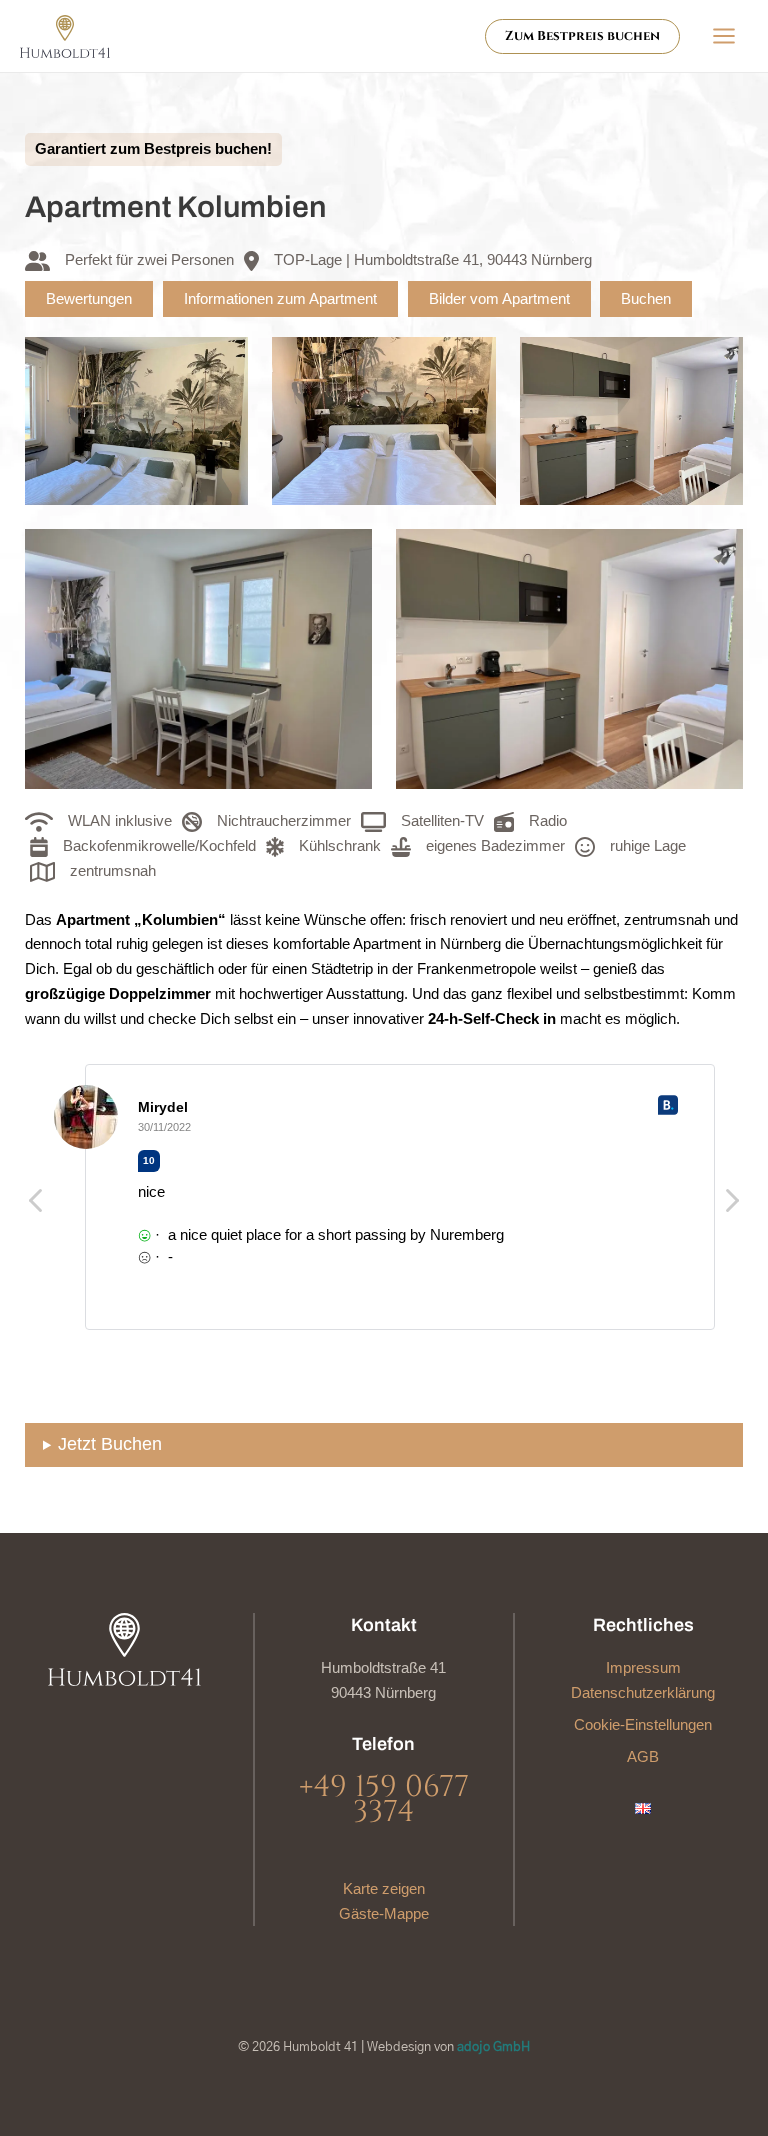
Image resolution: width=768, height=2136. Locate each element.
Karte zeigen (384, 1889)
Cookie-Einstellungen (643, 1725)
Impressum (643, 1668)
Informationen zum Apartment (280, 299)
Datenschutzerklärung (643, 1693)
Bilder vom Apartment (499, 299)
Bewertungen (89, 299)
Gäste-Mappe (384, 1914)
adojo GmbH (493, 2047)
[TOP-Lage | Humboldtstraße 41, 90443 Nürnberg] (418, 260)
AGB (643, 1757)
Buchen (646, 299)
